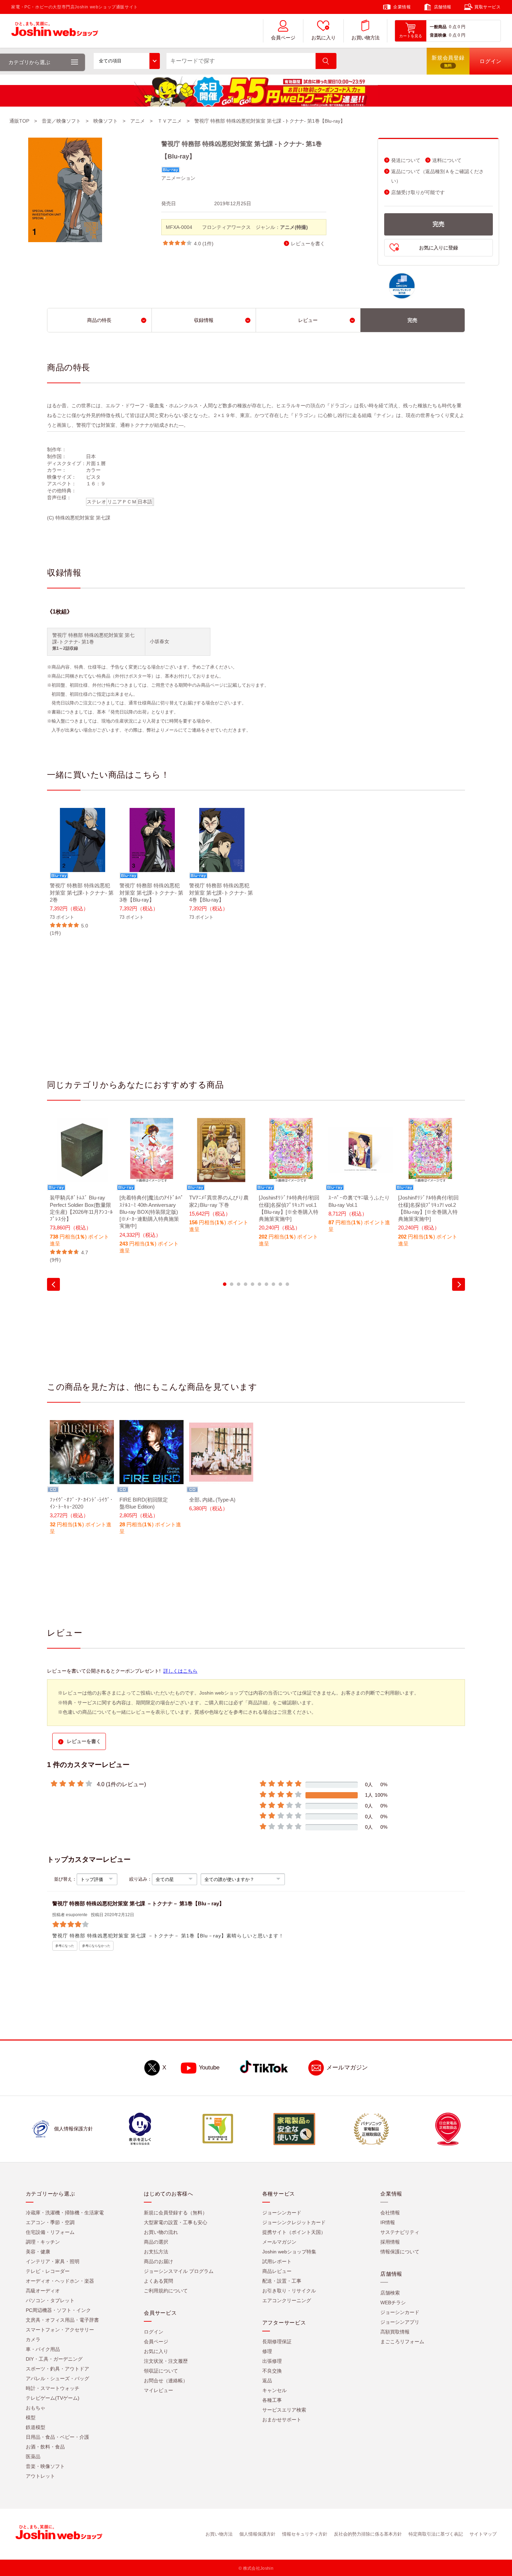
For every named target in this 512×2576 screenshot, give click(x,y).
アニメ (138, 121)
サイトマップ (483, 2534)
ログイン (154, 2332)
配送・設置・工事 (282, 2281)
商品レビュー (277, 2271)
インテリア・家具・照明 (53, 2261)
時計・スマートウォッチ (53, 2388)
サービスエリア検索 (284, 2410)
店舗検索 (390, 2293)
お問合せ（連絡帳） (166, 2381)
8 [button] (273, 1284)
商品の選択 (156, 2242)
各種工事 (272, 2400)
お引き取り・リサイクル (289, 2291)
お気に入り (324, 38)
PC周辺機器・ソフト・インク (58, 2310)
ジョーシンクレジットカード (294, 2222)
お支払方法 (156, 2252)
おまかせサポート (282, 2420)
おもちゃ (36, 2408)
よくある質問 (158, 2281)
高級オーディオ (43, 2291)
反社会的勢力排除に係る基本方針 (368, 2534)
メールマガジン (347, 2068)
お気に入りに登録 (439, 248)
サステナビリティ (400, 2232)
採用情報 (390, 2242)
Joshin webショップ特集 (289, 2252)
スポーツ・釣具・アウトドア (57, 2369)
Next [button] (459, 1284)
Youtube (209, 2068)
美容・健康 (38, 2252)
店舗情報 (443, 7)
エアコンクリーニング (287, 2300)
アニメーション (178, 178)
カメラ (33, 2339)
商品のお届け (158, 2261)
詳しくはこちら (180, 1671)
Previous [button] (53, 1284)
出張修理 (272, 2361)
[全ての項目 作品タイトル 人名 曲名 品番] (127, 61)
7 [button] (266, 1284)
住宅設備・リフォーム (50, 2232)
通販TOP (19, 121)
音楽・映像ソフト (45, 2466)
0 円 (461, 27)
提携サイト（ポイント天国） (294, 2232)
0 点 (453, 27)
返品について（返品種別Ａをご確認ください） (437, 176)
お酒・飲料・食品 (45, 2447)
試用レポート (277, 2261)
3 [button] (239, 1284)
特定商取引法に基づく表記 (436, 2534)
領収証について (161, 2371)
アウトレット (40, 2476)
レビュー (308, 320)
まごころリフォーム (402, 2342)
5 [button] (253, 1284)
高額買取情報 (395, 2332)
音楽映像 (438, 35)
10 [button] (287, 1284)
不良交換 (272, 2371)
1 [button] (225, 1284)
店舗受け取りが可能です (418, 192)
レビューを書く (308, 244)
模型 (31, 2417)
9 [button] (280, 1284)
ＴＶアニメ (170, 121)
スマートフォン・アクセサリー (60, 2330)
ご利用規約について (166, 2291)
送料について (447, 160)
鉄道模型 (36, 2427)
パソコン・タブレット (50, 2300)
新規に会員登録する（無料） (176, 2213)
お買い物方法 (365, 38)
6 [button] (259, 1284)
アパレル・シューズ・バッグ (57, 2378)
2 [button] (232, 1284)
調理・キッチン (43, 2242)
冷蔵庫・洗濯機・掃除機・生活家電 (65, 2213)
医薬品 (33, 2457)
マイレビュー (158, 2390)
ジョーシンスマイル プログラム (179, 2271)
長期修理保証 (277, 2342)
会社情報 (390, 2213)
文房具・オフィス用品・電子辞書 (62, 2320)
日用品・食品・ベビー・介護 (57, 2437)
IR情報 (388, 2222)
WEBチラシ (393, 2303)
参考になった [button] (65, 1946)
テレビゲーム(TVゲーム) (53, 2398)
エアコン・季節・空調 (50, 2222)
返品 (267, 2381)
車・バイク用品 (43, 2349)
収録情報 (204, 320)
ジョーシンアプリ (400, 2322)
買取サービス (488, 7)
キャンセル (274, 2390)
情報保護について (400, 2252)
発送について (406, 160)
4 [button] (246, 1284)
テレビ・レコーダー (48, 2271)
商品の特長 (99, 320)
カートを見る (411, 36)
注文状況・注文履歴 (166, 2361)
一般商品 (438, 27)
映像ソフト (106, 121)
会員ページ (283, 38)
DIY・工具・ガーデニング (54, 2359)
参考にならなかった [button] (96, 1946)
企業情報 (402, 7)
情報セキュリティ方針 (305, 2534)
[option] (82, 872)
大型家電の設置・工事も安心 (176, 2222)
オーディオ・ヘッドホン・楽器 (60, 2281)
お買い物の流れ (161, 2232)
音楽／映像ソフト (61, 121)
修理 (267, 2351)
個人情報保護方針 (257, 2534)
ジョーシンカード (282, 2213)
